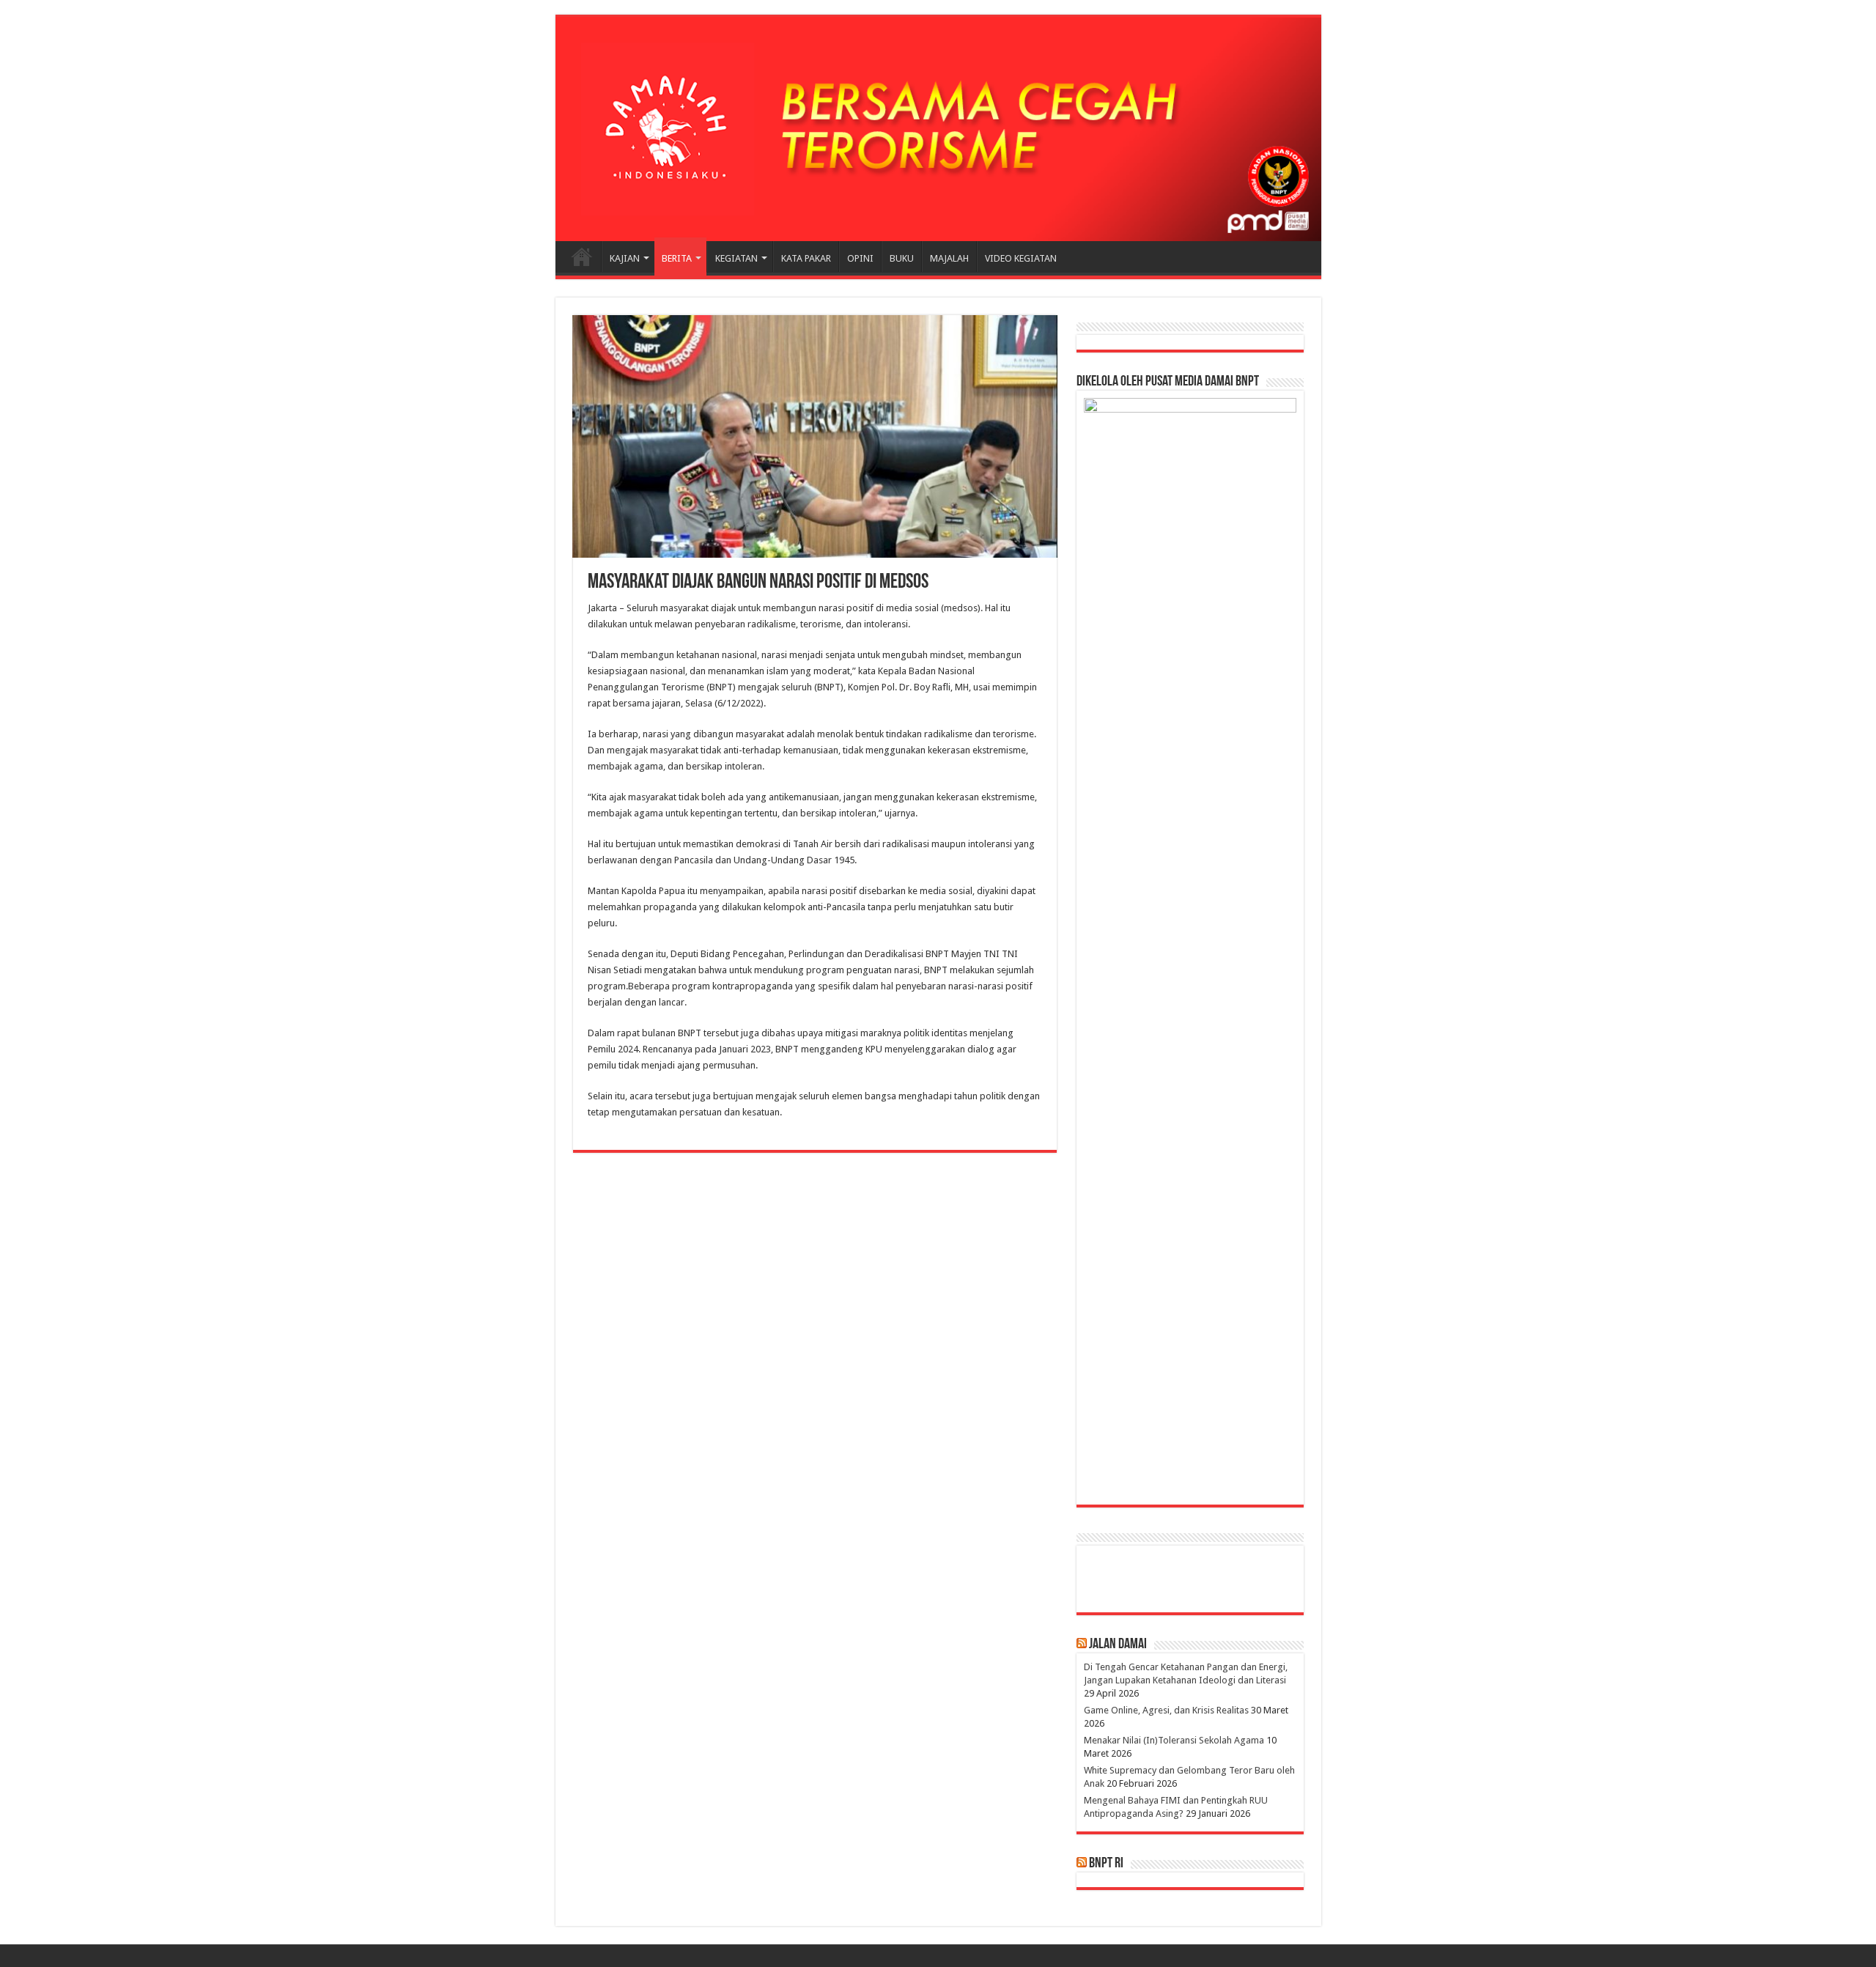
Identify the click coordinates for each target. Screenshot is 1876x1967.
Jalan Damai (1118, 1645)
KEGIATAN (736, 258)
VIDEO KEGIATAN (1021, 258)
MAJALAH (949, 258)
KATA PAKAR (806, 258)
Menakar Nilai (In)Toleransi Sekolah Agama (1174, 1740)
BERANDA (582, 257)
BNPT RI (1106, 1864)
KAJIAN (625, 258)
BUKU (902, 258)
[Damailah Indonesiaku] (938, 129)
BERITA (677, 258)
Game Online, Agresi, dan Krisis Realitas (1166, 1710)
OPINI (860, 258)
